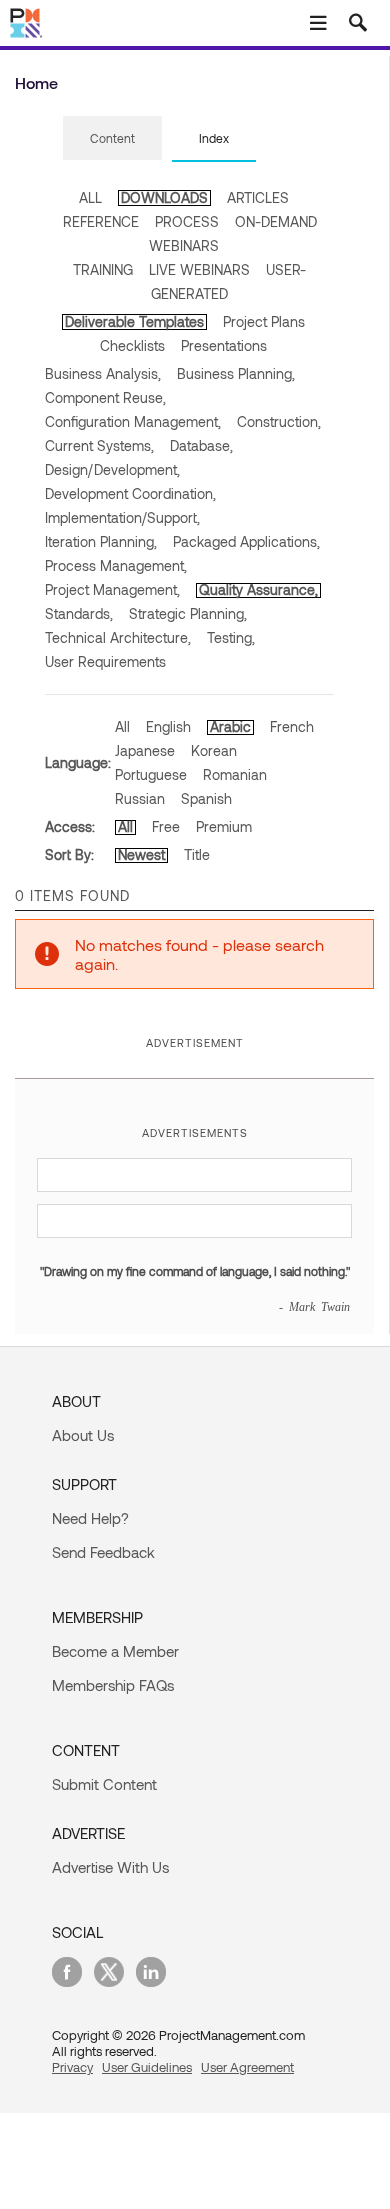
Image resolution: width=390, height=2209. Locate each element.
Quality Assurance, (258, 589)
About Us (83, 1435)
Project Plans (264, 321)
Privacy (72, 2067)
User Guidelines (147, 2067)
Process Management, (116, 565)
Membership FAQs (113, 1685)
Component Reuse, (105, 397)
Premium (224, 826)
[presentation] (112, 138)
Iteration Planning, (101, 541)
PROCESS (187, 221)
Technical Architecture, (118, 637)
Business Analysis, (103, 373)
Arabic (230, 726)
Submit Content (104, 1784)
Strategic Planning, (188, 613)
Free (166, 826)
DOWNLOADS (164, 197)
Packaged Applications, (246, 541)
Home (36, 82)
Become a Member (115, 1651)
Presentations (224, 345)
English (168, 726)
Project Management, (112, 589)
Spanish (206, 798)
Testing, (231, 637)
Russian (140, 798)
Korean (214, 750)
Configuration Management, (133, 421)
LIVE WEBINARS (199, 269)
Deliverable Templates (134, 321)
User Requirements (105, 661)
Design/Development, (112, 469)
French (292, 726)
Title (197, 854)
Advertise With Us (110, 1867)
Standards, (79, 613)
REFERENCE (101, 221)
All (122, 726)
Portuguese (151, 774)
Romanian (235, 774)
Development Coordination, (130, 493)
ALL (90, 197)
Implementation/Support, (122, 517)
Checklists (132, 345)
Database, (201, 445)
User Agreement (247, 2067)
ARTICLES (258, 197)
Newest (141, 854)
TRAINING (103, 269)
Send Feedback (103, 1552)
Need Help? (90, 1518)
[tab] (112, 139)
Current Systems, (99, 445)
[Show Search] (358, 23)
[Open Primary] (318, 23)
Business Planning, (236, 373)
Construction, (279, 421)
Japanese (145, 750)
